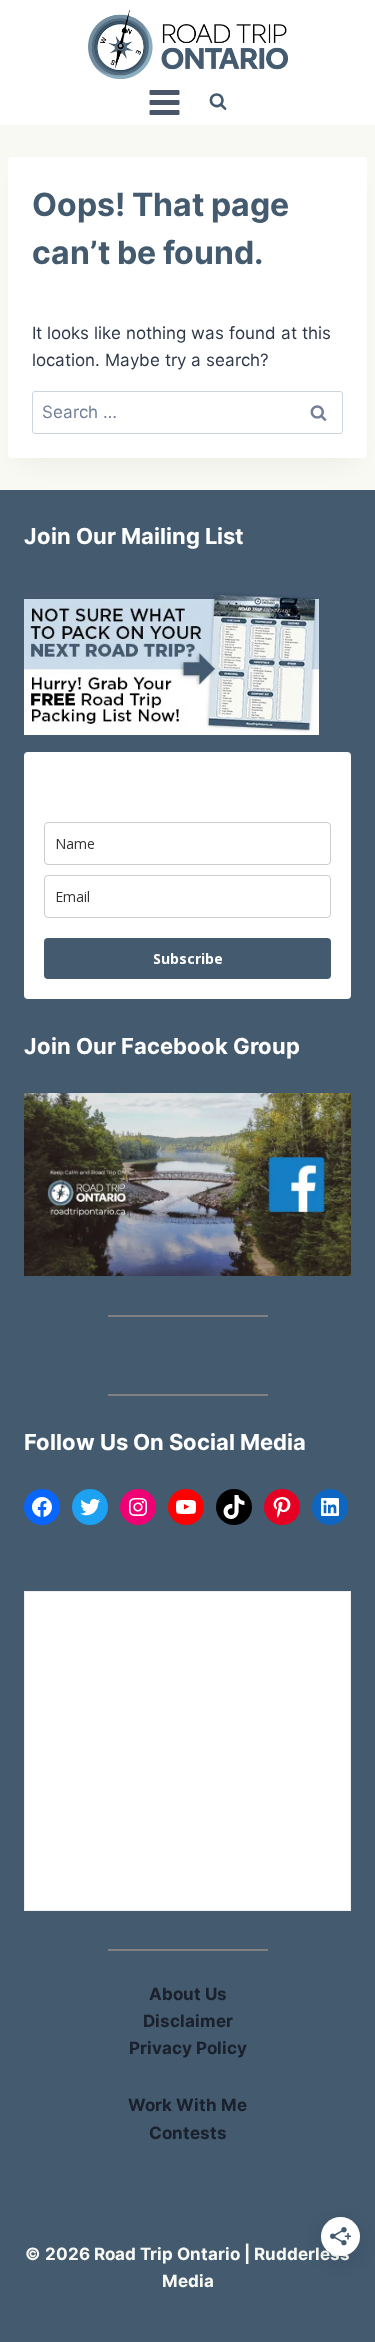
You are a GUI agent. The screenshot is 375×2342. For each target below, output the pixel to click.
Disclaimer (188, 2021)
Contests (188, 2133)
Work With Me (187, 2105)
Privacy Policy (188, 2048)
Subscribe (188, 958)
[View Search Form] (218, 102)
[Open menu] (165, 102)
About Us (188, 1994)
